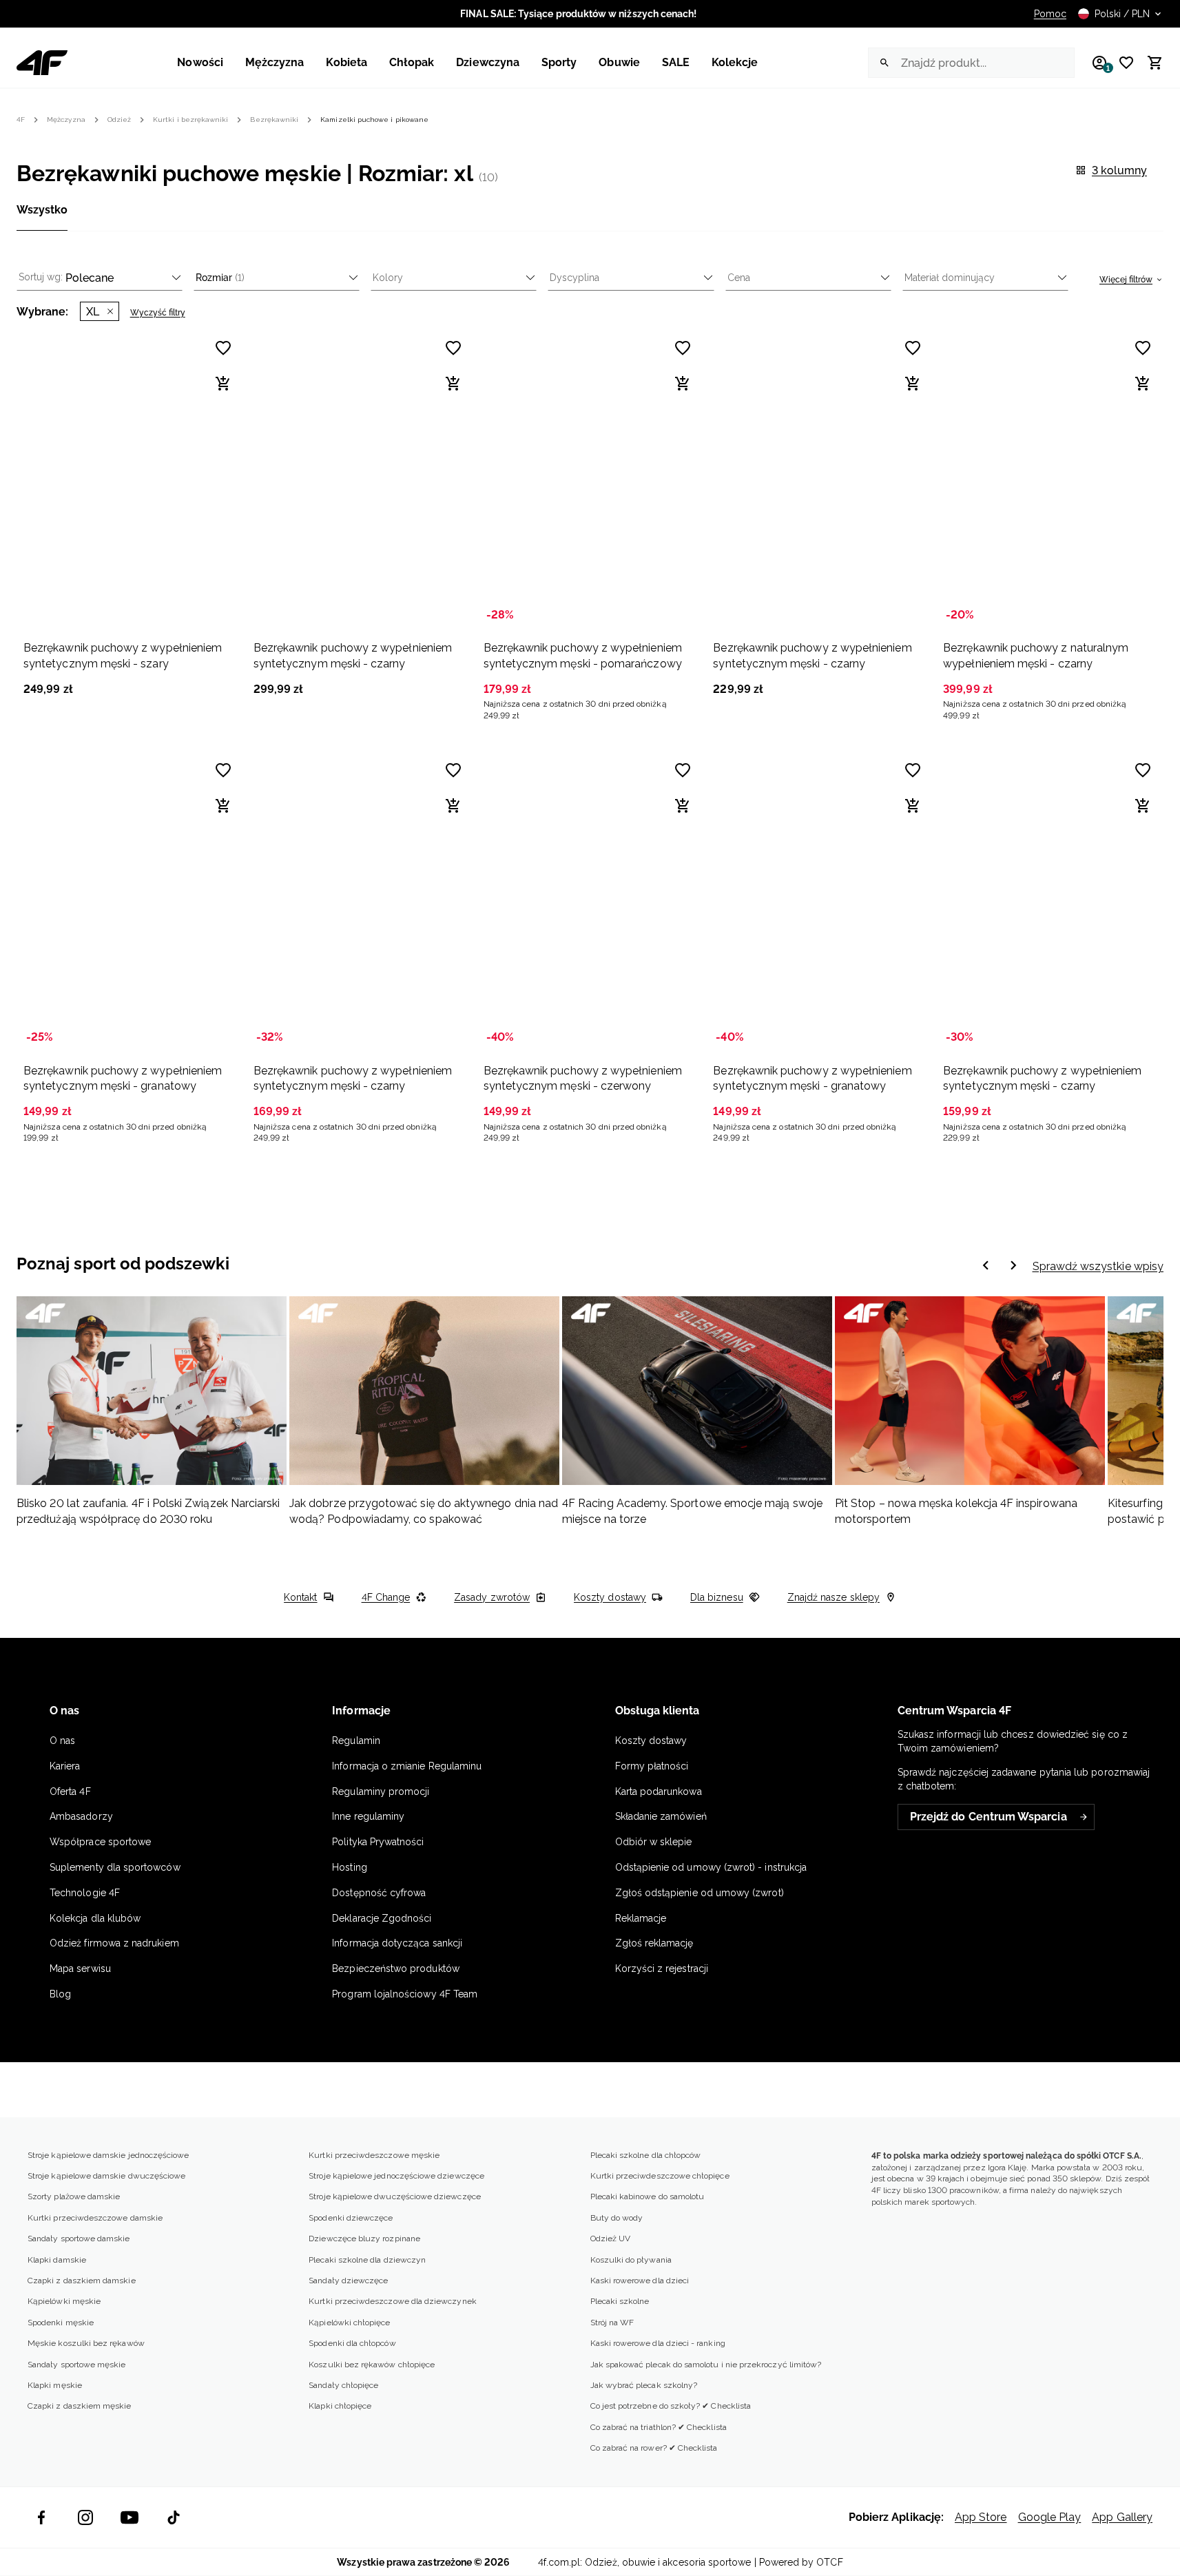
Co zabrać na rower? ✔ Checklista (654, 2448)
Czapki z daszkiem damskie (82, 2281)
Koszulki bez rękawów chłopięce (372, 2365)
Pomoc (1050, 14)
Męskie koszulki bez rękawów (86, 2343)
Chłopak (412, 62)
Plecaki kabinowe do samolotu (648, 2196)
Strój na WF (612, 2323)
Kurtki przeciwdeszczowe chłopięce (660, 2176)
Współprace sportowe (102, 1842)
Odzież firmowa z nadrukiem (114, 1943)
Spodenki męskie (61, 2323)
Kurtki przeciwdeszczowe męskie (374, 2155)
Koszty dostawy (610, 1597)
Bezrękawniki (274, 120)
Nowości (200, 62)
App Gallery (1122, 2517)
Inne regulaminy (368, 1816)
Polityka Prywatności (378, 1842)
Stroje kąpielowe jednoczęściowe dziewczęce (396, 2176)
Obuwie (619, 62)
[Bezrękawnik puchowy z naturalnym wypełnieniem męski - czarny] (1050, 479)
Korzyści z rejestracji (662, 1969)
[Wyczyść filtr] (110, 311)
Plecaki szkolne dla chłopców (646, 2155)
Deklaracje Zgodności (382, 1918)
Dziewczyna (488, 62)
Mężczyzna (275, 62)
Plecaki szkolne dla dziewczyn (367, 2260)
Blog (60, 1994)
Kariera (65, 1766)
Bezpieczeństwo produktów (396, 1969)
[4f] (42, 63)
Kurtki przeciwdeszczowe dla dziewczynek (393, 2301)
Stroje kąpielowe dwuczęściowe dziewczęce (395, 2196)
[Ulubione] (1121, 63)
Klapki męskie (55, 2385)
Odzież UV (611, 2239)
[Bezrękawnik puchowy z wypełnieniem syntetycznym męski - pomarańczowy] (590, 479)
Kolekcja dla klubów (95, 1918)
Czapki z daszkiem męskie (80, 2406)
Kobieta (346, 62)
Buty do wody (617, 2218)
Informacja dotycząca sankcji (397, 1943)
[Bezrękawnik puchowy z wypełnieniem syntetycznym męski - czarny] (360, 479)
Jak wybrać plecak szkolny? (644, 2385)
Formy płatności (652, 1766)
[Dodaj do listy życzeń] (223, 770)
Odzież (119, 120)
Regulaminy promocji (381, 1791)
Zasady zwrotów (492, 1597)
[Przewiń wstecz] (1013, 1267)
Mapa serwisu (80, 1969)
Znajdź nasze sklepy (834, 1597)
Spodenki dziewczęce (351, 2218)
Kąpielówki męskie (64, 2301)
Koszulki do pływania (631, 2260)
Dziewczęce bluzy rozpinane (364, 2239)
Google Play (1050, 2517)
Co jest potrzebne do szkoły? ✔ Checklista (671, 2406)
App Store (981, 2517)
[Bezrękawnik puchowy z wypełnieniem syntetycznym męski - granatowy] (130, 901)
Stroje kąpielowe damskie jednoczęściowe (108, 2155)
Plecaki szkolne (620, 2301)
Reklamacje (641, 1918)
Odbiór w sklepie (654, 1842)
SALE (676, 62)
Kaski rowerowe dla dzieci (640, 2281)
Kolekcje (735, 62)
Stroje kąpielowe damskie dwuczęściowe (106, 2176)
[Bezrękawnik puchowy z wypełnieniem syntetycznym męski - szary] (130, 479)
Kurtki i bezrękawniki (190, 120)
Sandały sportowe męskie (76, 2365)
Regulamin (356, 1741)
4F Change (386, 1597)
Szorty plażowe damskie (74, 2196)
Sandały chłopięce (343, 2385)
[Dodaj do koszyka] (223, 384)
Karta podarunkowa (659, 1791)
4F (21, 120)
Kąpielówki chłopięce (349, 2323)
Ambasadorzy (81, 1816)
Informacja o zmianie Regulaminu (407, 1766)
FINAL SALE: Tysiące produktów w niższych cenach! (578, 14)
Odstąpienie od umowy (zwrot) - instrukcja (711, 1867)
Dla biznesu (717, 1597)
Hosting (349, 1867)
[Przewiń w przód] (986, 1267)
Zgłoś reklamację (654, 1943)
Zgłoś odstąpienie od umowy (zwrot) (700, 1893)
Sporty (559, 62)
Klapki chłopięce (340, 2406)
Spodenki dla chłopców (352, 2343)
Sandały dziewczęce (348, 2281)
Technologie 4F (85, 1893)
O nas (62, 1741)
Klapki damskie (57, 2260)
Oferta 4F (70, 1791)
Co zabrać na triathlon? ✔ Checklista (659, 2427)
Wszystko (42, 210)
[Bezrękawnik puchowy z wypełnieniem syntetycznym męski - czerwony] (590, 901)
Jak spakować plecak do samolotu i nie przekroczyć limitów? (706, 2365)
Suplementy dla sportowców (115, 1867)
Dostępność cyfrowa (379, 1893)
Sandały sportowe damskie (79, 2239)
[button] (130, 512)
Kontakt (300, 1597)
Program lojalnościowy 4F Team (405, 1994)
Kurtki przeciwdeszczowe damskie (95, 2218)
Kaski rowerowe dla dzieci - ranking (658, 2343)
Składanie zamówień (661, 1816)
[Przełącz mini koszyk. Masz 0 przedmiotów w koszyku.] (1149, 63)
